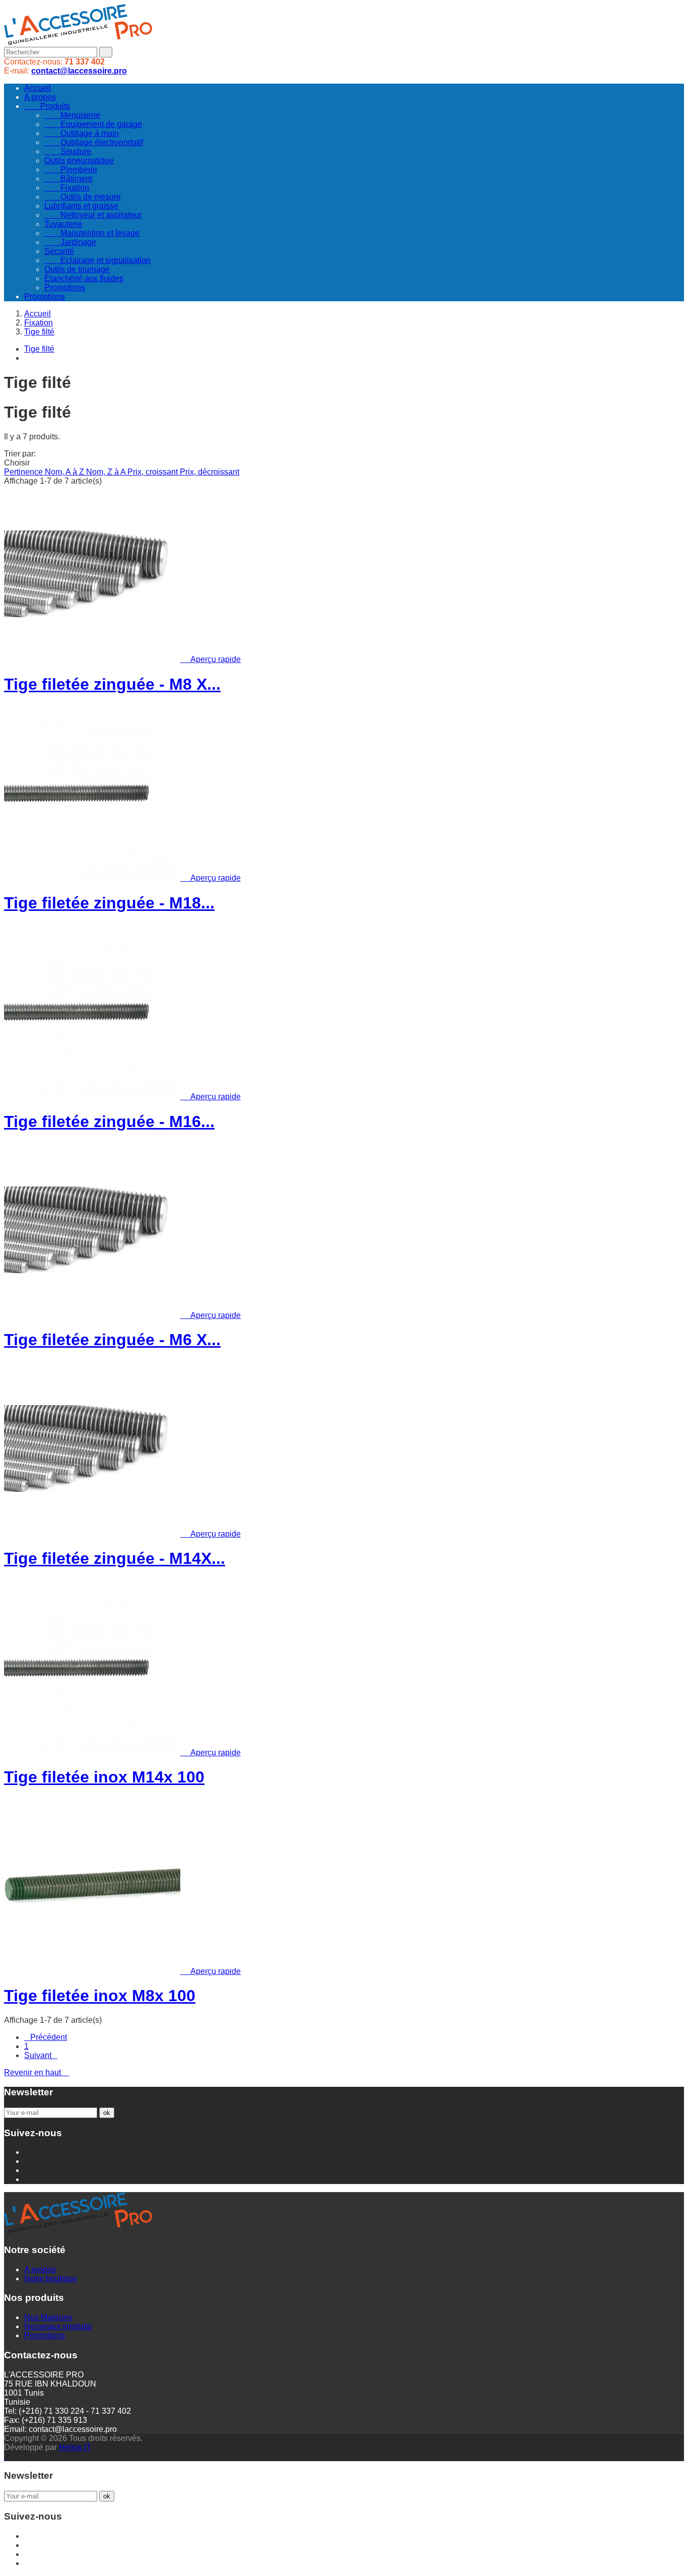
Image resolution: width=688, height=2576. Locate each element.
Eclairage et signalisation (97, 260)
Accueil (38, 88)
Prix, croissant (154, 472)
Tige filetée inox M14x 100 (104, 1777)
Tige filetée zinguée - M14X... (115, 1558)
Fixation (67, 188)
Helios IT (75, 2447)
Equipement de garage (93, 124)
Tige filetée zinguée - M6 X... (112, 1340)
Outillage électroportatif (94, 142)
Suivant (41, 2055)
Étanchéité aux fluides (84, 278)
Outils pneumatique (79, 160)
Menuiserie (72, 115)
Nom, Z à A (107, 472)
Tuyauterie (63, 224)
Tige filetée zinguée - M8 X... (112, 684)
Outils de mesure (83, 197)
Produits (47, 106)
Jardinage (70, 242)
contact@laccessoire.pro (79, 71)
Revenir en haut (37, 2072)
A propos (40, 97)
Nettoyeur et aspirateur (93, 215)
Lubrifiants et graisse (81, 206)
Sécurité (59, 251)
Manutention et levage (92, 233)
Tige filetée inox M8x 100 (100, 1996)
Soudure (68, 151)
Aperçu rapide (212, 659)
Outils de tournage (77, 269)
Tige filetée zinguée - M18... (109, 903)
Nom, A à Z (65, 472)
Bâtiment (68, 179)
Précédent (46, 2037)
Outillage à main (82, 133)
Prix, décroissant (210, 472)
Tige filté (39, 349)
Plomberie (71, 170)
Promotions (65, 287)
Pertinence (24, 472)
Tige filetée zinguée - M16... (109, 1121)
